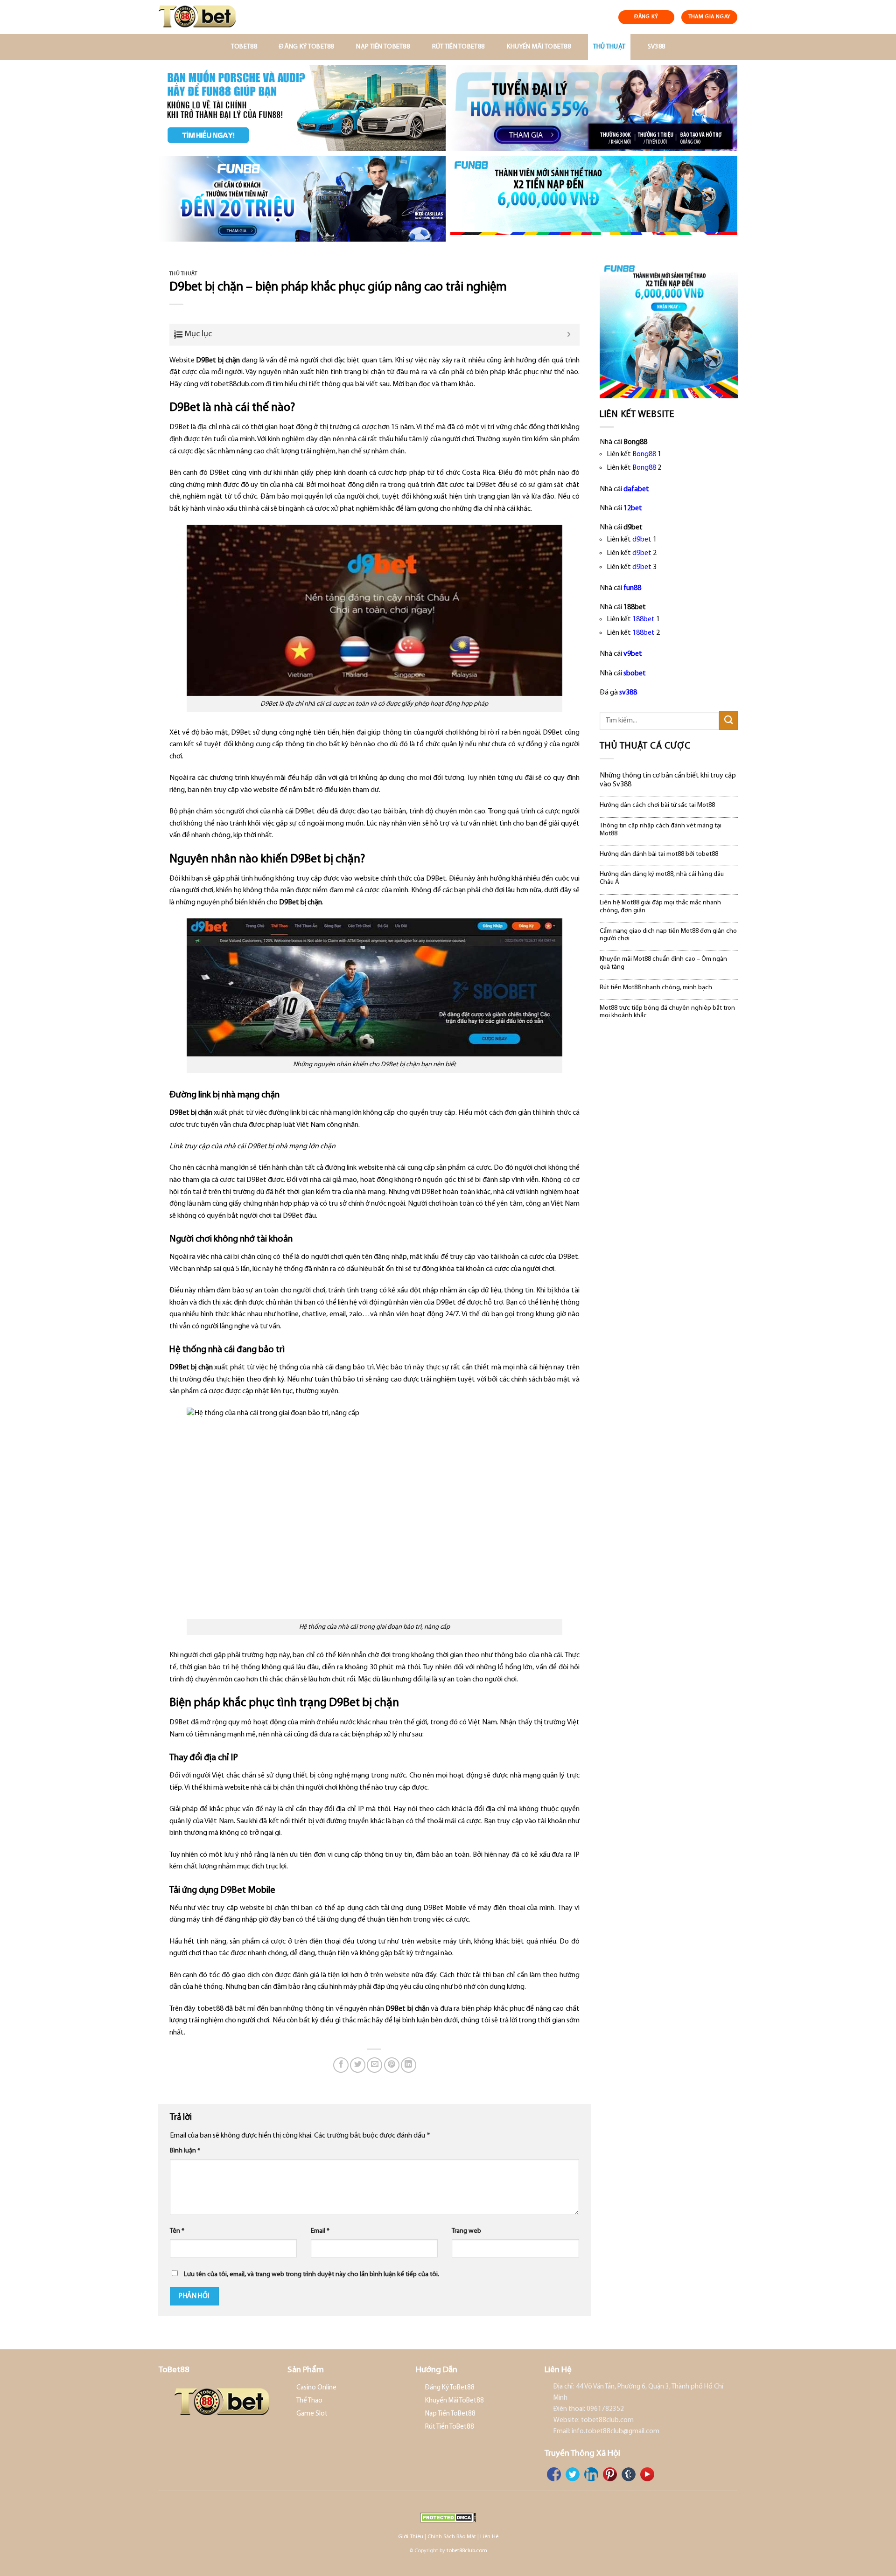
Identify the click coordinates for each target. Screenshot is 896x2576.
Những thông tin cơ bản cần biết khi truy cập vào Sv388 (668, 780)
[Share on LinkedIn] (409, 2065)
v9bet (633, 654)
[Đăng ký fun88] (669, 329)
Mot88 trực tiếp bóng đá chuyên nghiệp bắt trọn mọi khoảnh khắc (667, 1012)
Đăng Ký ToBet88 (306, 47)
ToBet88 (244, 47)
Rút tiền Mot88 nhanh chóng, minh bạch (656, 988)
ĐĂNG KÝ (646, 17)
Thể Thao (309, 2401)
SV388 (656, 47)
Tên (177, 2231)
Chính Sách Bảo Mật (452, 2537)
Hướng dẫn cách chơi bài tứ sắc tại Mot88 (657, 805)
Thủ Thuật (609, 47)
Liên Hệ (489, 2537)
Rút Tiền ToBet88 (458, 47)
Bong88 (644, 454)
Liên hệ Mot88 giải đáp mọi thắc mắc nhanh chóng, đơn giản (660, 907)
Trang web (466, 2231)
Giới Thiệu (411, 2537)
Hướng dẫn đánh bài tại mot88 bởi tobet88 (659, 854)
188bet (644, 619)
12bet (633, 508)
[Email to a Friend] (374, 2065)
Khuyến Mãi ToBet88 (539, 47)
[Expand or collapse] (569, 335)
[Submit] (728, 720)
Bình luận (185, 2151)
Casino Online (316, 2388)
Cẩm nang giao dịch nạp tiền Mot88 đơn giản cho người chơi (668, 935)
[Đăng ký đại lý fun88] (302, 108)
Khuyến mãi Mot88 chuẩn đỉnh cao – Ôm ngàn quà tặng (663, 963)
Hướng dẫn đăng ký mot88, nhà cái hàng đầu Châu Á (662, 878)
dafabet (636, 489)
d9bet (642, 540)
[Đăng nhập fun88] (594, 199)
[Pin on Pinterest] (392, 2065)
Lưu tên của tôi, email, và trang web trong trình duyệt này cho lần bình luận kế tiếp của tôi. (311, 2274)
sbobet (635, 674)
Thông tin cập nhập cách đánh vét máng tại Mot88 (661, 830)
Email (320, 2231)
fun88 (632, 588)
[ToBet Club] (208, 17)
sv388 (628, 693)
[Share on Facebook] (341, 2065)
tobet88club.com (237, 384)
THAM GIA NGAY (710, 17)
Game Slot (312, 2414)
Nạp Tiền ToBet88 (383, 47)
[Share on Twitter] (358, 2065)
